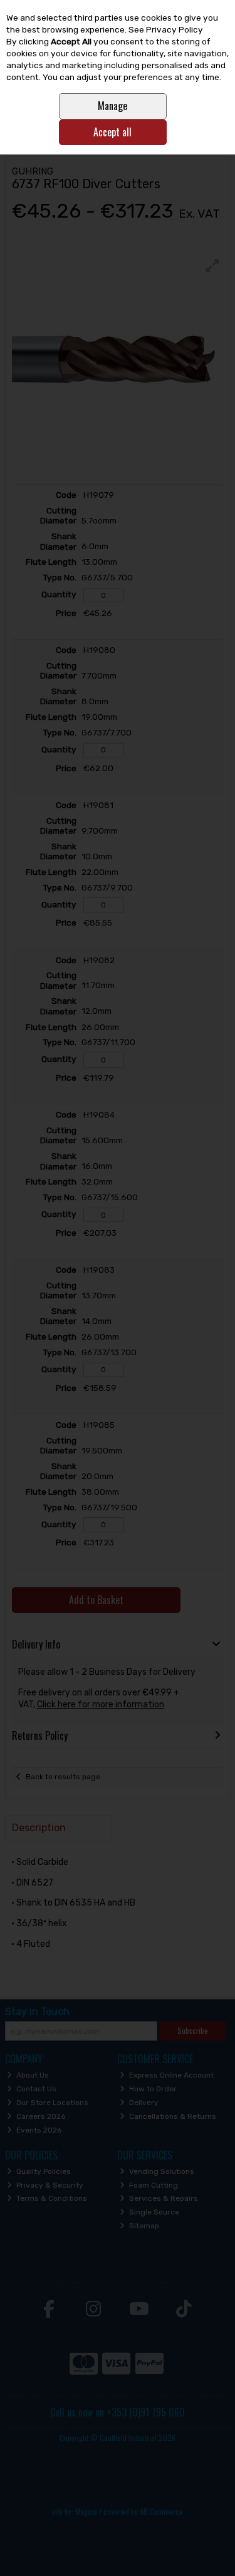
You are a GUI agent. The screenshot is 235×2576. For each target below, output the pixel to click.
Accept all (112, 132)
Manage (112, 106)
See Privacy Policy (166, 29)
